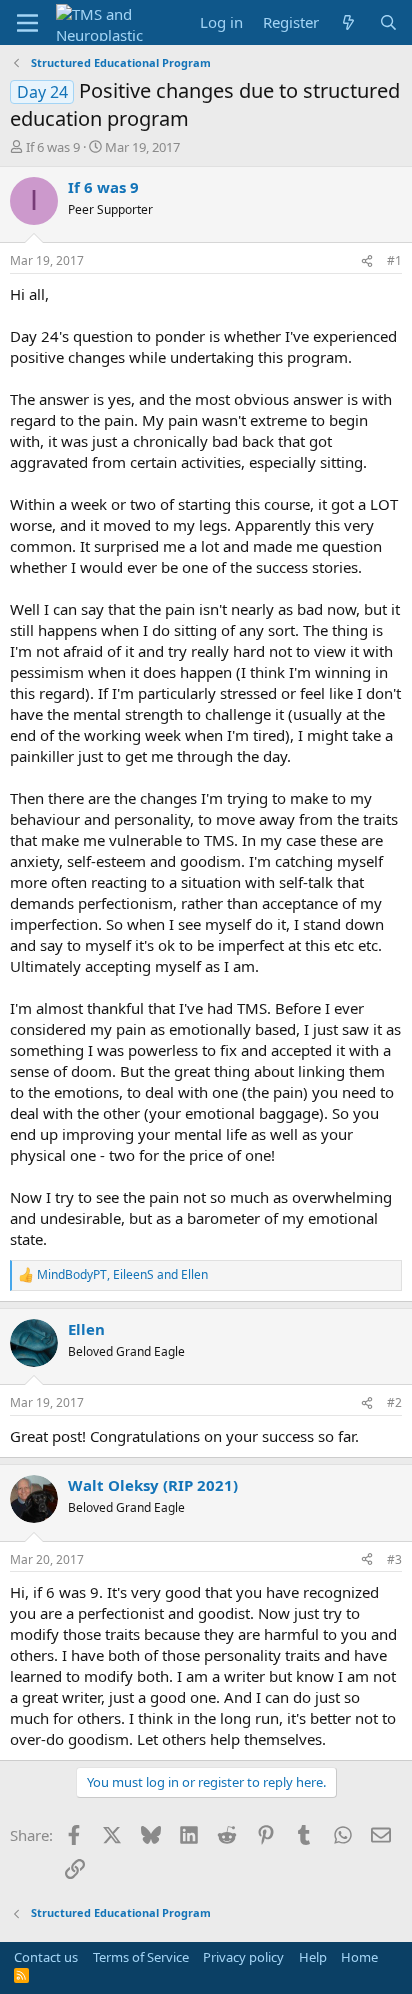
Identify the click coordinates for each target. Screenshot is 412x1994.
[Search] (388, 22)
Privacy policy (243, 1957)
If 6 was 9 (53, 147)
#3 (394, 1559)
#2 (394, 1402)
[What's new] (348, 22)
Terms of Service (141, 1957)
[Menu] (27, 23)
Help (313, 1957)
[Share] (367, 261)
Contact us (46, 1957)
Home (359, 1957)
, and (122, 1275)
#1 (394, 260)
